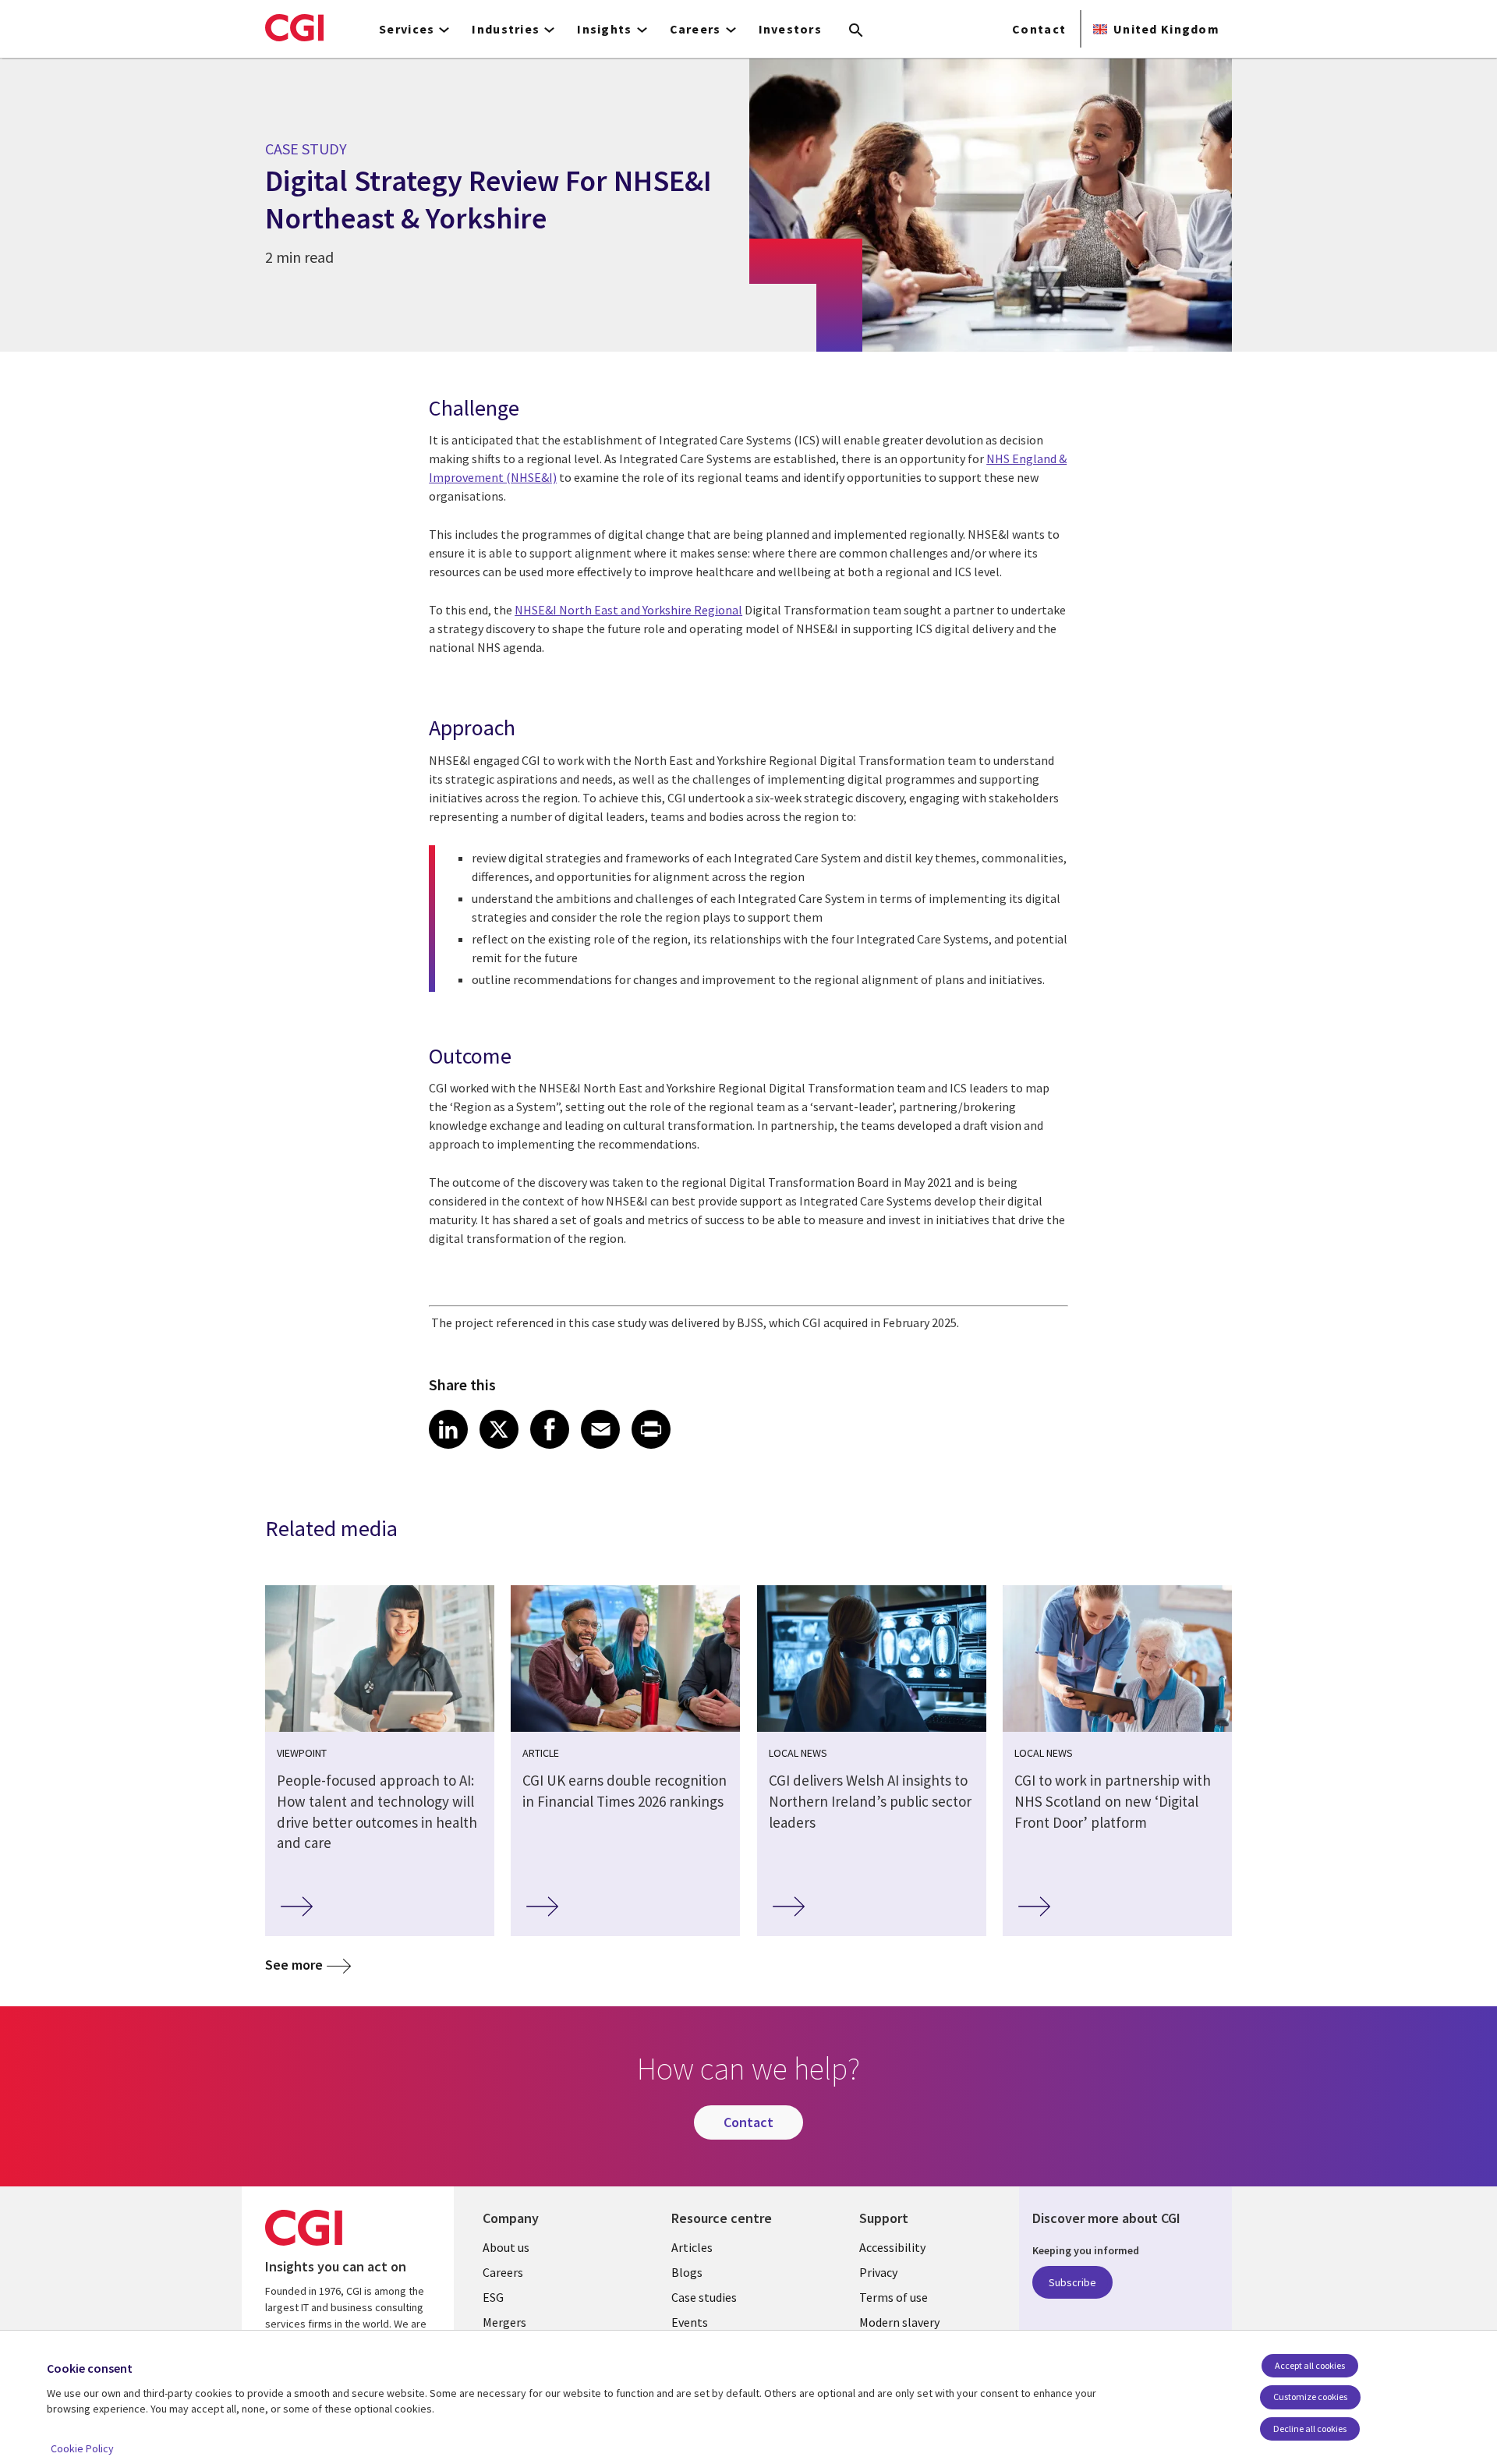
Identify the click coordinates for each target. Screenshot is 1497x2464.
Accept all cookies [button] (1310, 2365)
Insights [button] (604, 29)
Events (690, 2322)
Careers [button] (695, 29)
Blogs (687, 2272)
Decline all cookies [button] (1310, 2429)
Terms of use (894, 2297)
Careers (503, 2272)
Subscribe (1072, 2282)
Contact (1039, 29)
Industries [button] (506, 29)
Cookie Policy (82, 2448)
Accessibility (892, 2247)
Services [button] (407, 29)
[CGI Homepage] (294, 27)
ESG (493, 2297)
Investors (791, 29)
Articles (692, 2247)
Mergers (504, 2322)
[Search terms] (856, 31)
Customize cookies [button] (1310, 2397)
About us (506, 2247)
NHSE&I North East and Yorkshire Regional (628, 610)
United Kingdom (1166, 29)
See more (294, 1965)
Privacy (878, 2272)
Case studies (704, 2297)
